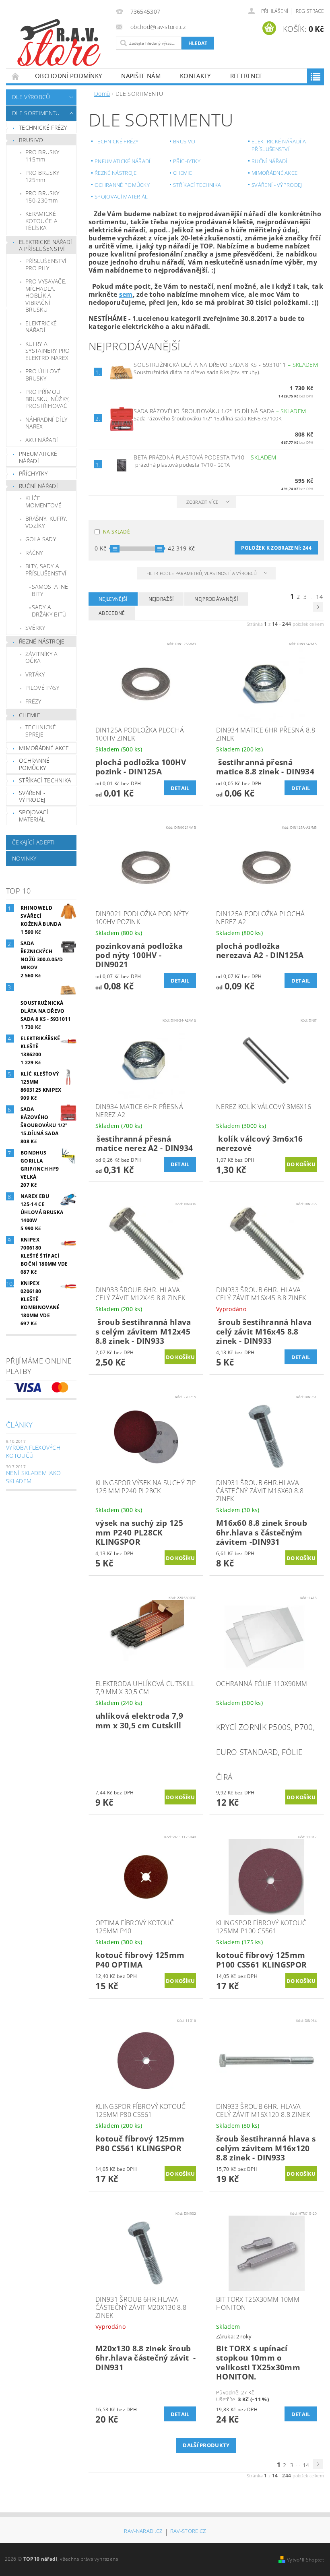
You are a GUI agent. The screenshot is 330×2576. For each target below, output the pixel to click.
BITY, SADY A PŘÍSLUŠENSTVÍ (46, 570)
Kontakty (195, 76)
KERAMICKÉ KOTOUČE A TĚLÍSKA (41, 221)
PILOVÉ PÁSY (42, 688)
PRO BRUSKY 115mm (42, 156)
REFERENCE (246, 76)
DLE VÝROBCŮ (31, 97)
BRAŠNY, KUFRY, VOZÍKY (46, 522)
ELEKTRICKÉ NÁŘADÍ (41, 327)
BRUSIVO (31, 140)
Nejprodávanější (216, 599)
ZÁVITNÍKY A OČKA (41, 657)
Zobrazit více (202, 502)
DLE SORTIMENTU (36, 113)
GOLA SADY (41, 539)
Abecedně (112, 613)
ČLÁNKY (19, 1425)
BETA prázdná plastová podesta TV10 (205, 457)
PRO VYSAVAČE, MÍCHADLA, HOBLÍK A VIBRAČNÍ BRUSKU (46, 295)
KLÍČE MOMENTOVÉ (43, 502)
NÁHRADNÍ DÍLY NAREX (46, 423)
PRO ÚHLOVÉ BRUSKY (43, 375)
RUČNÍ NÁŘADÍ (38, 486)
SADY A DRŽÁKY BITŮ (49, 611)
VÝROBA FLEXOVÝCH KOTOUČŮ (33, 1451)
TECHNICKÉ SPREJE (41, 731)
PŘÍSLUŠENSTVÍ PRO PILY (46, 264)
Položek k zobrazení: (276, 548)
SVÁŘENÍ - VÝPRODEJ (32, 796)
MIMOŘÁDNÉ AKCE (44, 748)
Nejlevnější (113, 599)
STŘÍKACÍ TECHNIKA (45, 780)
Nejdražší (161, 599)
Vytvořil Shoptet (305, 2560)
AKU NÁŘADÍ (42, 440)
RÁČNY (34, 553)
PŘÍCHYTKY (33, 473)
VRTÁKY (35, 674)
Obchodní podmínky (68, 76)
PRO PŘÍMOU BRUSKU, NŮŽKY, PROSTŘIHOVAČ (47, 399)
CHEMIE (30, 715)
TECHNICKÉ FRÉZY (43, 127)
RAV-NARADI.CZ (143, 2532)
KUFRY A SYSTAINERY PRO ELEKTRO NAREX (47, 351)
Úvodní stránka (16, 76)
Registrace (310, 11)
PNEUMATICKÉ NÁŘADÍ (38, 457)
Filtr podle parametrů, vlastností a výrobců (202, 573)
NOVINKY (24, 858)
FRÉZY (33, 701)
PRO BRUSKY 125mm (42, 176)
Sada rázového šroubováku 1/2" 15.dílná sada (220, 411)
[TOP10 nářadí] (59, 44)
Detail (180, 788)
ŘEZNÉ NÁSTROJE (42, 641)
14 (319, 597)
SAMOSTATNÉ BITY (50, 590)
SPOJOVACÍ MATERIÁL (34, 816)
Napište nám (141, 76)
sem (126, 294)
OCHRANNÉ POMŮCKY (34, 764)
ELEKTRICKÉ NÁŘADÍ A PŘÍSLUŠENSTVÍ (45, 245)
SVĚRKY (35, 628)
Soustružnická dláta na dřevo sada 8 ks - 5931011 (226, 365)
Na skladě (117, 532)
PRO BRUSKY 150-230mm (42, 197)
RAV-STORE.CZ (188, 2532)
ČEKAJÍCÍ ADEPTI (34, 842)
